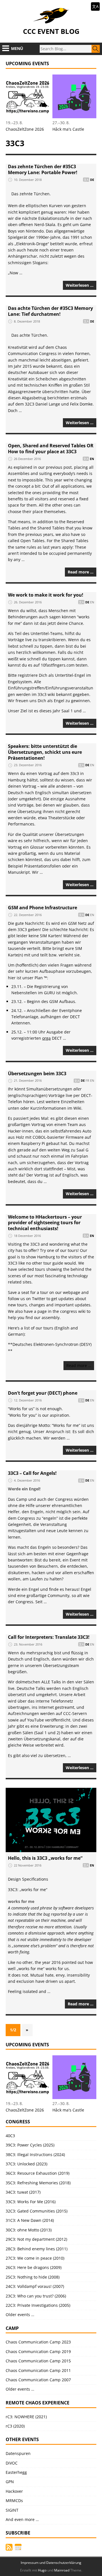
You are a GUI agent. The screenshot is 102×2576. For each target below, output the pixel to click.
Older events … (20, 2315)
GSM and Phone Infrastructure (42, 908)
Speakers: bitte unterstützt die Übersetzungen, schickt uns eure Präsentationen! (45, 752)
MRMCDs (14, 2501)
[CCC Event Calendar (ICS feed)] (18, 2547)
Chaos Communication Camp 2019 (38, 2352)
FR (87, 1081)
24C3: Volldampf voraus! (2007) (35, 2286)
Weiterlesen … (80, 285)
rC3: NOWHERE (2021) (26, 2417)
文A (95, 6)
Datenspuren (18, 2453)
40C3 (10, 2136)
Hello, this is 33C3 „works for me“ (45, 1858)
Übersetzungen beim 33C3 (37, 1074)
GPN (10, 2482)
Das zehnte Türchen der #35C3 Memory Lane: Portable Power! (43, 169)
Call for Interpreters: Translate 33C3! (49, 1637)
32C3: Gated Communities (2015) (37, 2211)
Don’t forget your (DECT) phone (43, 1393)
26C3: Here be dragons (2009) (34, 2267)
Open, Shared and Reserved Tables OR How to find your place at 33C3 (51, 449)
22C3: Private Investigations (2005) (38, 2305)
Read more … (81, 572)
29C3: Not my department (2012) (36, 2239)
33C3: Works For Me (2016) (31, 2202)
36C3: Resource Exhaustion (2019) (38, 2173)
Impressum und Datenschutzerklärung (51, 2563)
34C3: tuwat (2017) (23, 2192)
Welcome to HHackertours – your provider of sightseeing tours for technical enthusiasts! (45, 1223)
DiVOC (12, 2463)
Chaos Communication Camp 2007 (38, 2380)
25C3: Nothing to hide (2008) (33, 2277)
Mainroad (62, 2570)
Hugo (42, 2570)
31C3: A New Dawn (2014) (30, 2220)
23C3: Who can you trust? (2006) (36, 2296)
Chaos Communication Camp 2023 (38, 2342)
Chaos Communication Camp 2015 (38, 2361)
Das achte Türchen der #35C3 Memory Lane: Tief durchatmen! (50, 311)
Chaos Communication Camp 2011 (38, 2370)
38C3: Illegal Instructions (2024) (35, 2155)
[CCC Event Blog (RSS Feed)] (9, 2547)
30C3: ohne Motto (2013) (29, 2230)
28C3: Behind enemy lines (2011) (37, 2249)
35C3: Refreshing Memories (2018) (38, 2183)
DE (92, 180)
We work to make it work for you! (46, 595)
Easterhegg (16, 2472)
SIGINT (12, 2510)
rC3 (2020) (15, 2426)
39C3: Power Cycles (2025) (30, 2145)
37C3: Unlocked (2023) (26, 2164)
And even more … (22, 2519)
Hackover (14, 2491)
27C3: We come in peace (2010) (35, 2258)
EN (92, 459)
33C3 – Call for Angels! (32, 1473)
